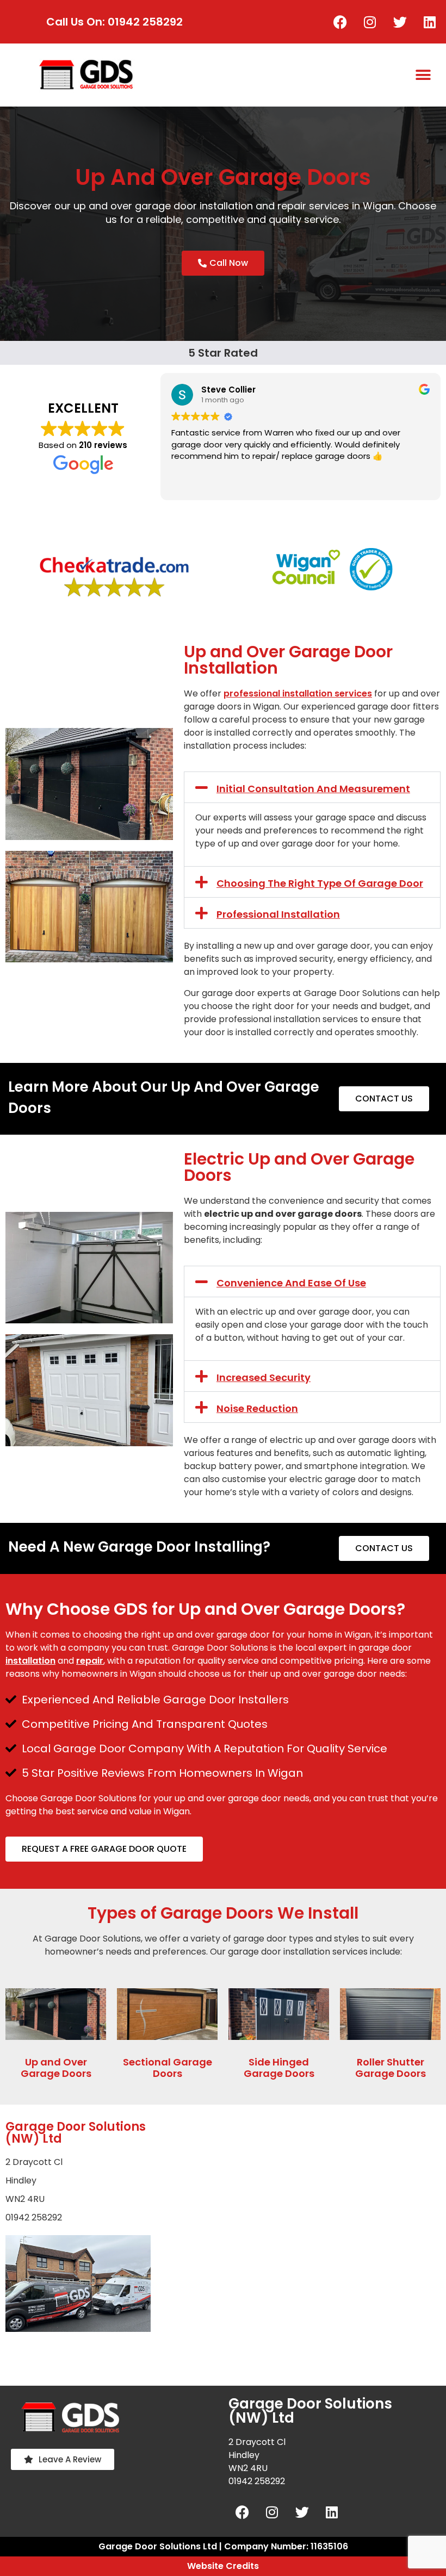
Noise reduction (257, 1408)
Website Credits (223, 2566)
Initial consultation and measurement (313, 789)
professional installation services (298, 693)
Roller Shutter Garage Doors (391, 2068)
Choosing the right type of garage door (320, 883)
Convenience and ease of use (291, 1283)
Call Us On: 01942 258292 (114, 22)
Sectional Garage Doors (168, 2068)
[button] (423, 75)
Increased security (264, 1377)
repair (90, 1661)
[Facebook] (340, 22)
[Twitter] (400, 22)
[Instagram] (370, 22)
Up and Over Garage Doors (56, 2068)
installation (30, 1661)
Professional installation (278, 914)
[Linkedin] (430, 22)
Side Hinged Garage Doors (279, 2068)
